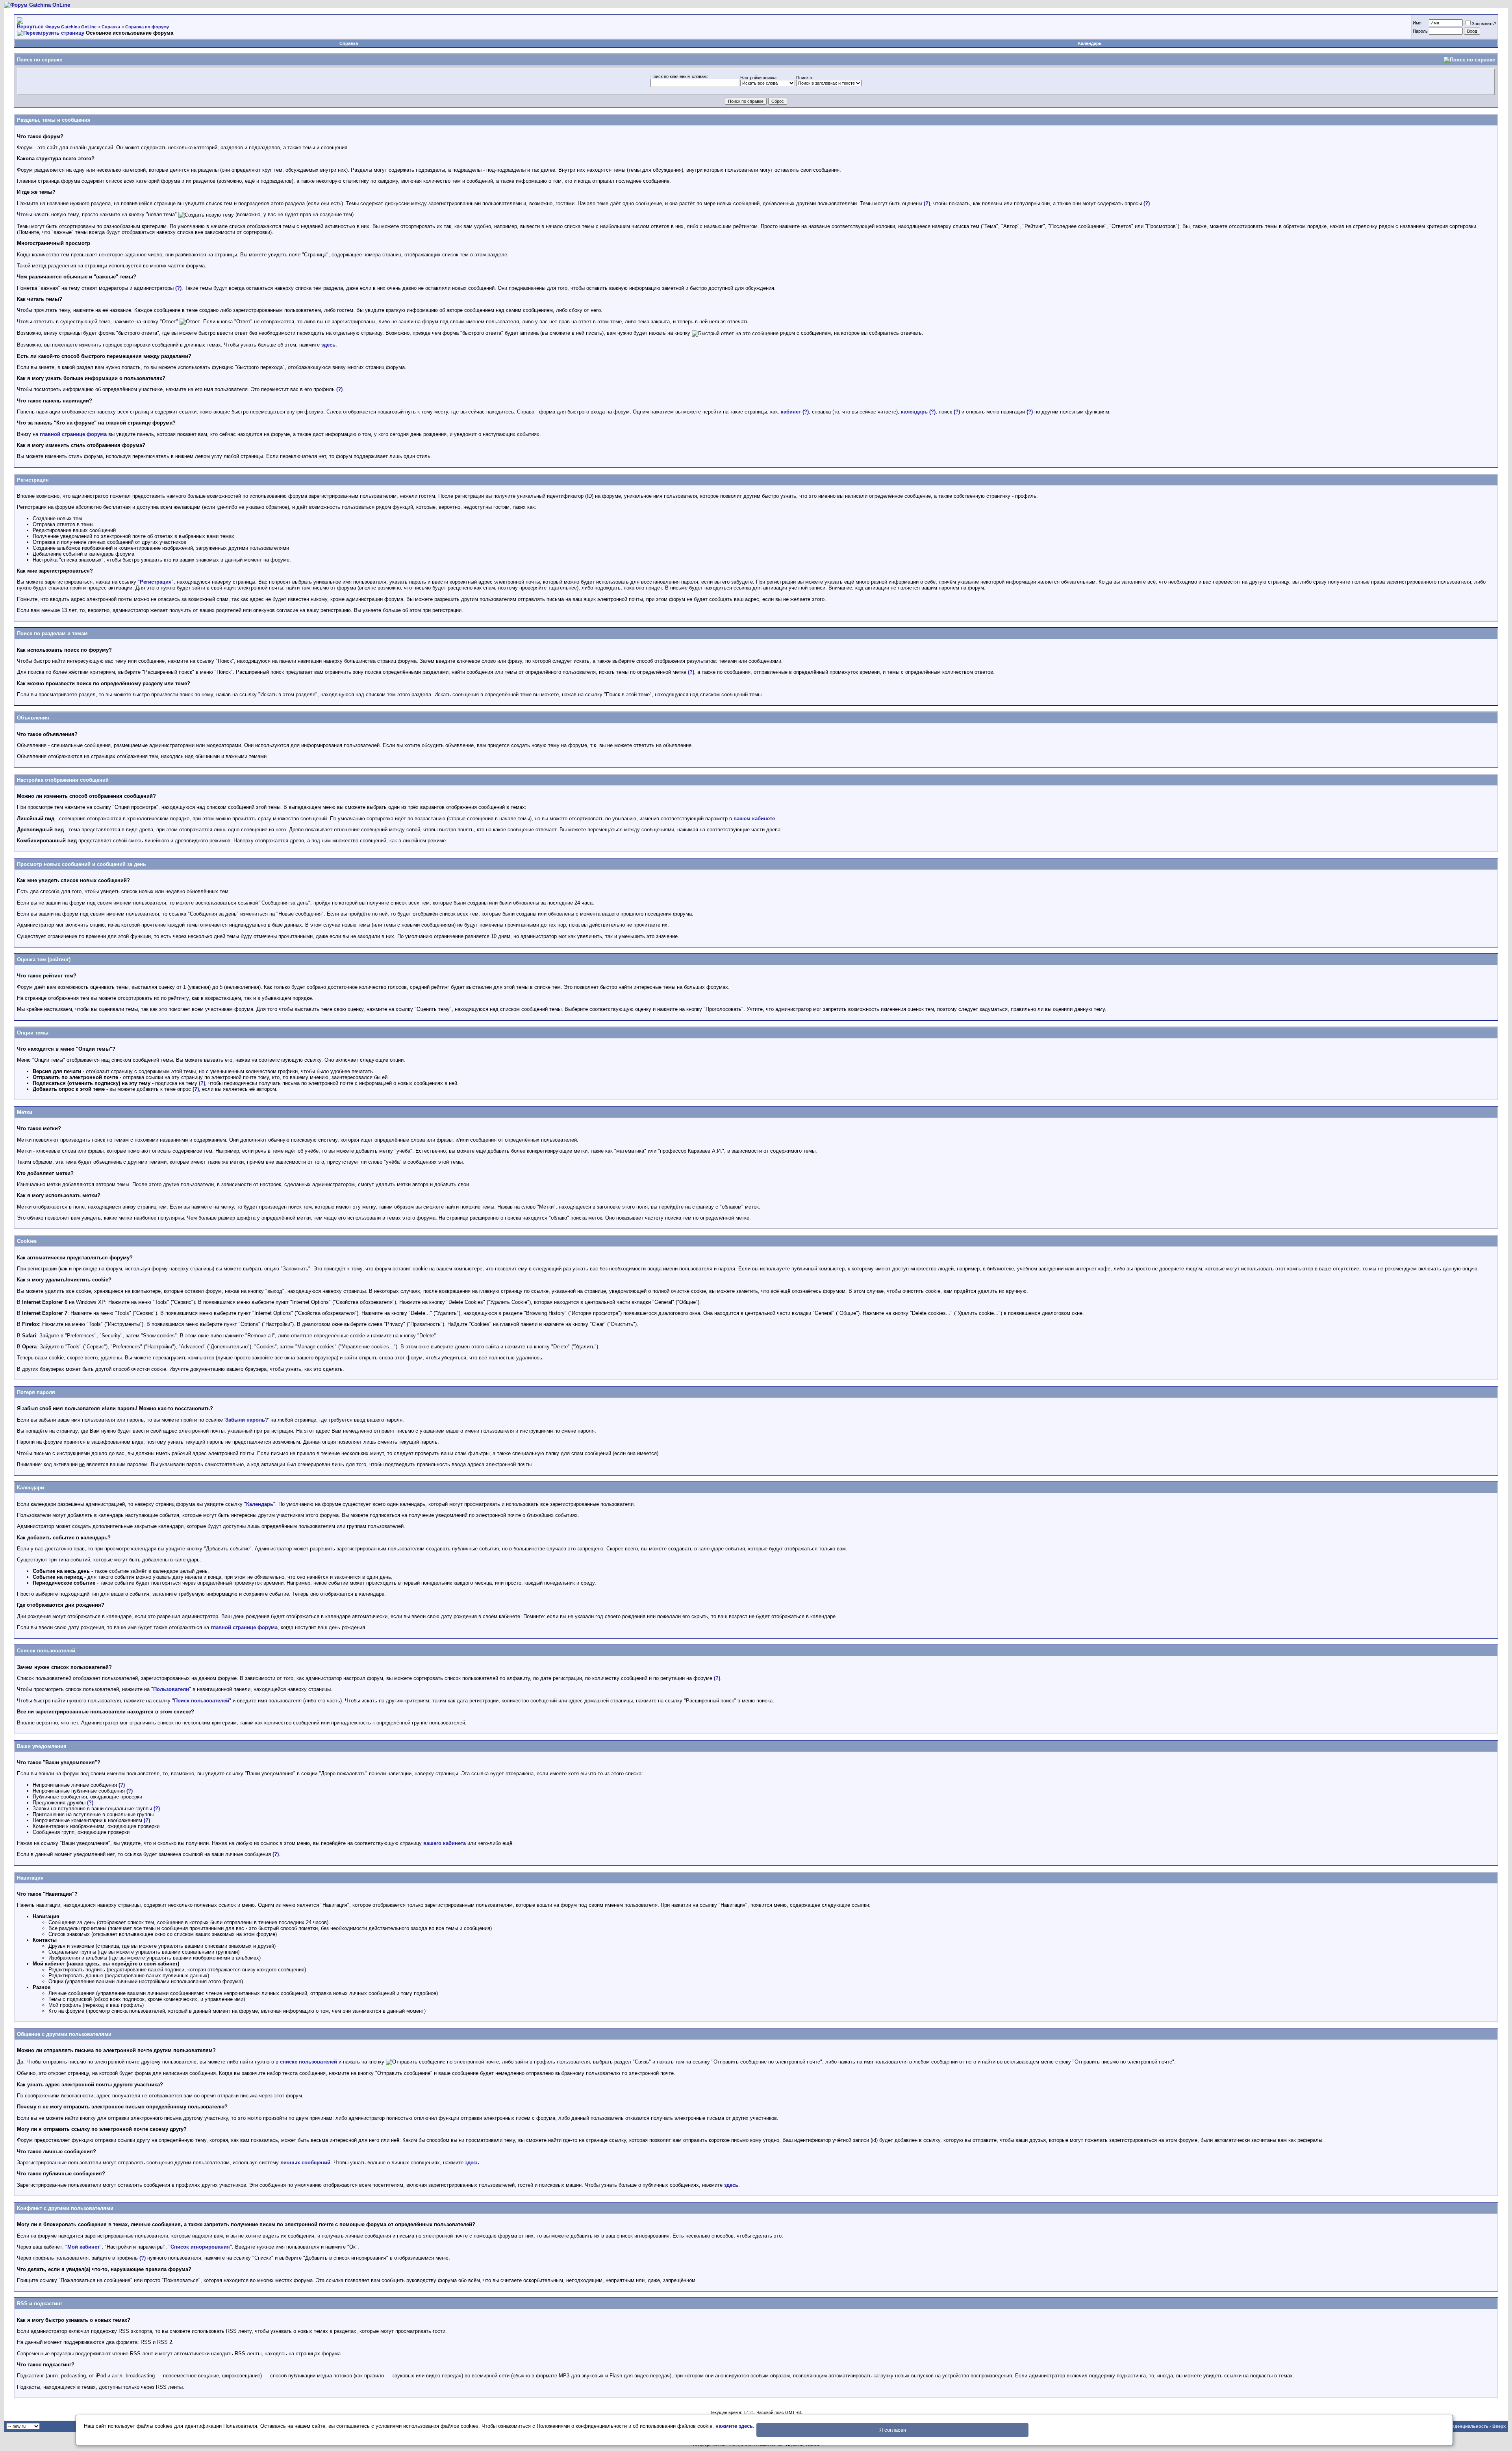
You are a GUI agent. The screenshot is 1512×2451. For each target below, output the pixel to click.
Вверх (1499, 2426)
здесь (328, 345)
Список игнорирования (200, 2247)
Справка (111, 27)
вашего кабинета (445, 1843)
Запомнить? (1484, 24)
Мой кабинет (83, 2247)
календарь (914, 412)
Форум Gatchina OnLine (71, 27)
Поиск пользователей (202, 1701)
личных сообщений (305, 2163)
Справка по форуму (147, 27)
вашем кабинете (754, 819)
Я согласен (893, 2430)
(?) (927, 203)
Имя (1417, 23)
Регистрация (156, 582)
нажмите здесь (734, 2426)
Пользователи (171, 1689)
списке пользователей (309, 2062)
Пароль (1420, 31)
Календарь (1090, 43)
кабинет (791, 412)
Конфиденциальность (1464, 2426)
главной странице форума (73, 434)
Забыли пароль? (247, 1420)
